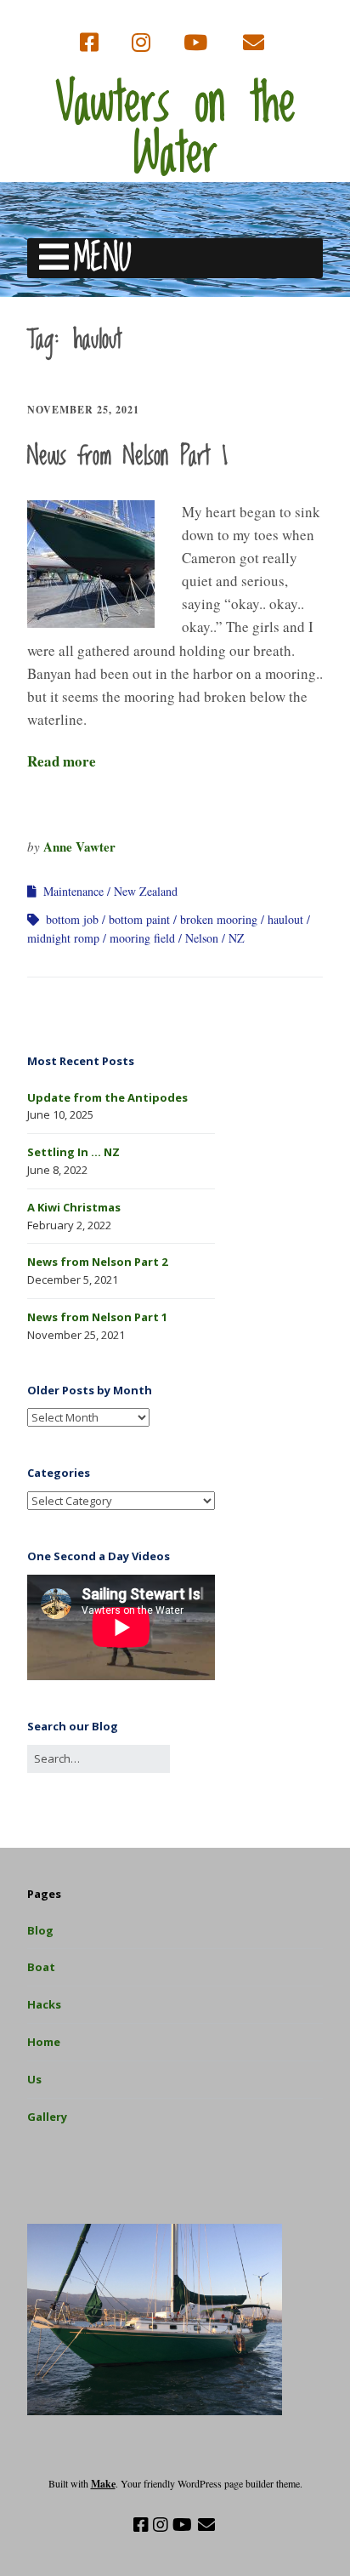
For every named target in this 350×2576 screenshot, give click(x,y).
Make (103, 2484)
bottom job (72, 919)
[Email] (254, 43)
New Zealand (146, 891)
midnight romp (63, 938)
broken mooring (219, 919)
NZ (237, 938)
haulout (285, 919)
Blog (40, 1930)
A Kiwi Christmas (74, 1207)
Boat (41, 1967)
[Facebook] (91, 43)
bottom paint (139, 919)
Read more (62, 761)
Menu (102, 258)
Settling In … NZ (73, 1152)
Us (34, 2079)
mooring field (142, 938)
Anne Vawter (79, 846)
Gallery (47, 2117)
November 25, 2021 (83, 410)
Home (44, 2042)
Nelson (202, 938)
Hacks (44, 2004)
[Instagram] (141, 43)
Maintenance (73, 891)
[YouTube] (195, 43)
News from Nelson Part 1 (127, 457)
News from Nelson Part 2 (97, 1262)
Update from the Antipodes (107, 1097)
